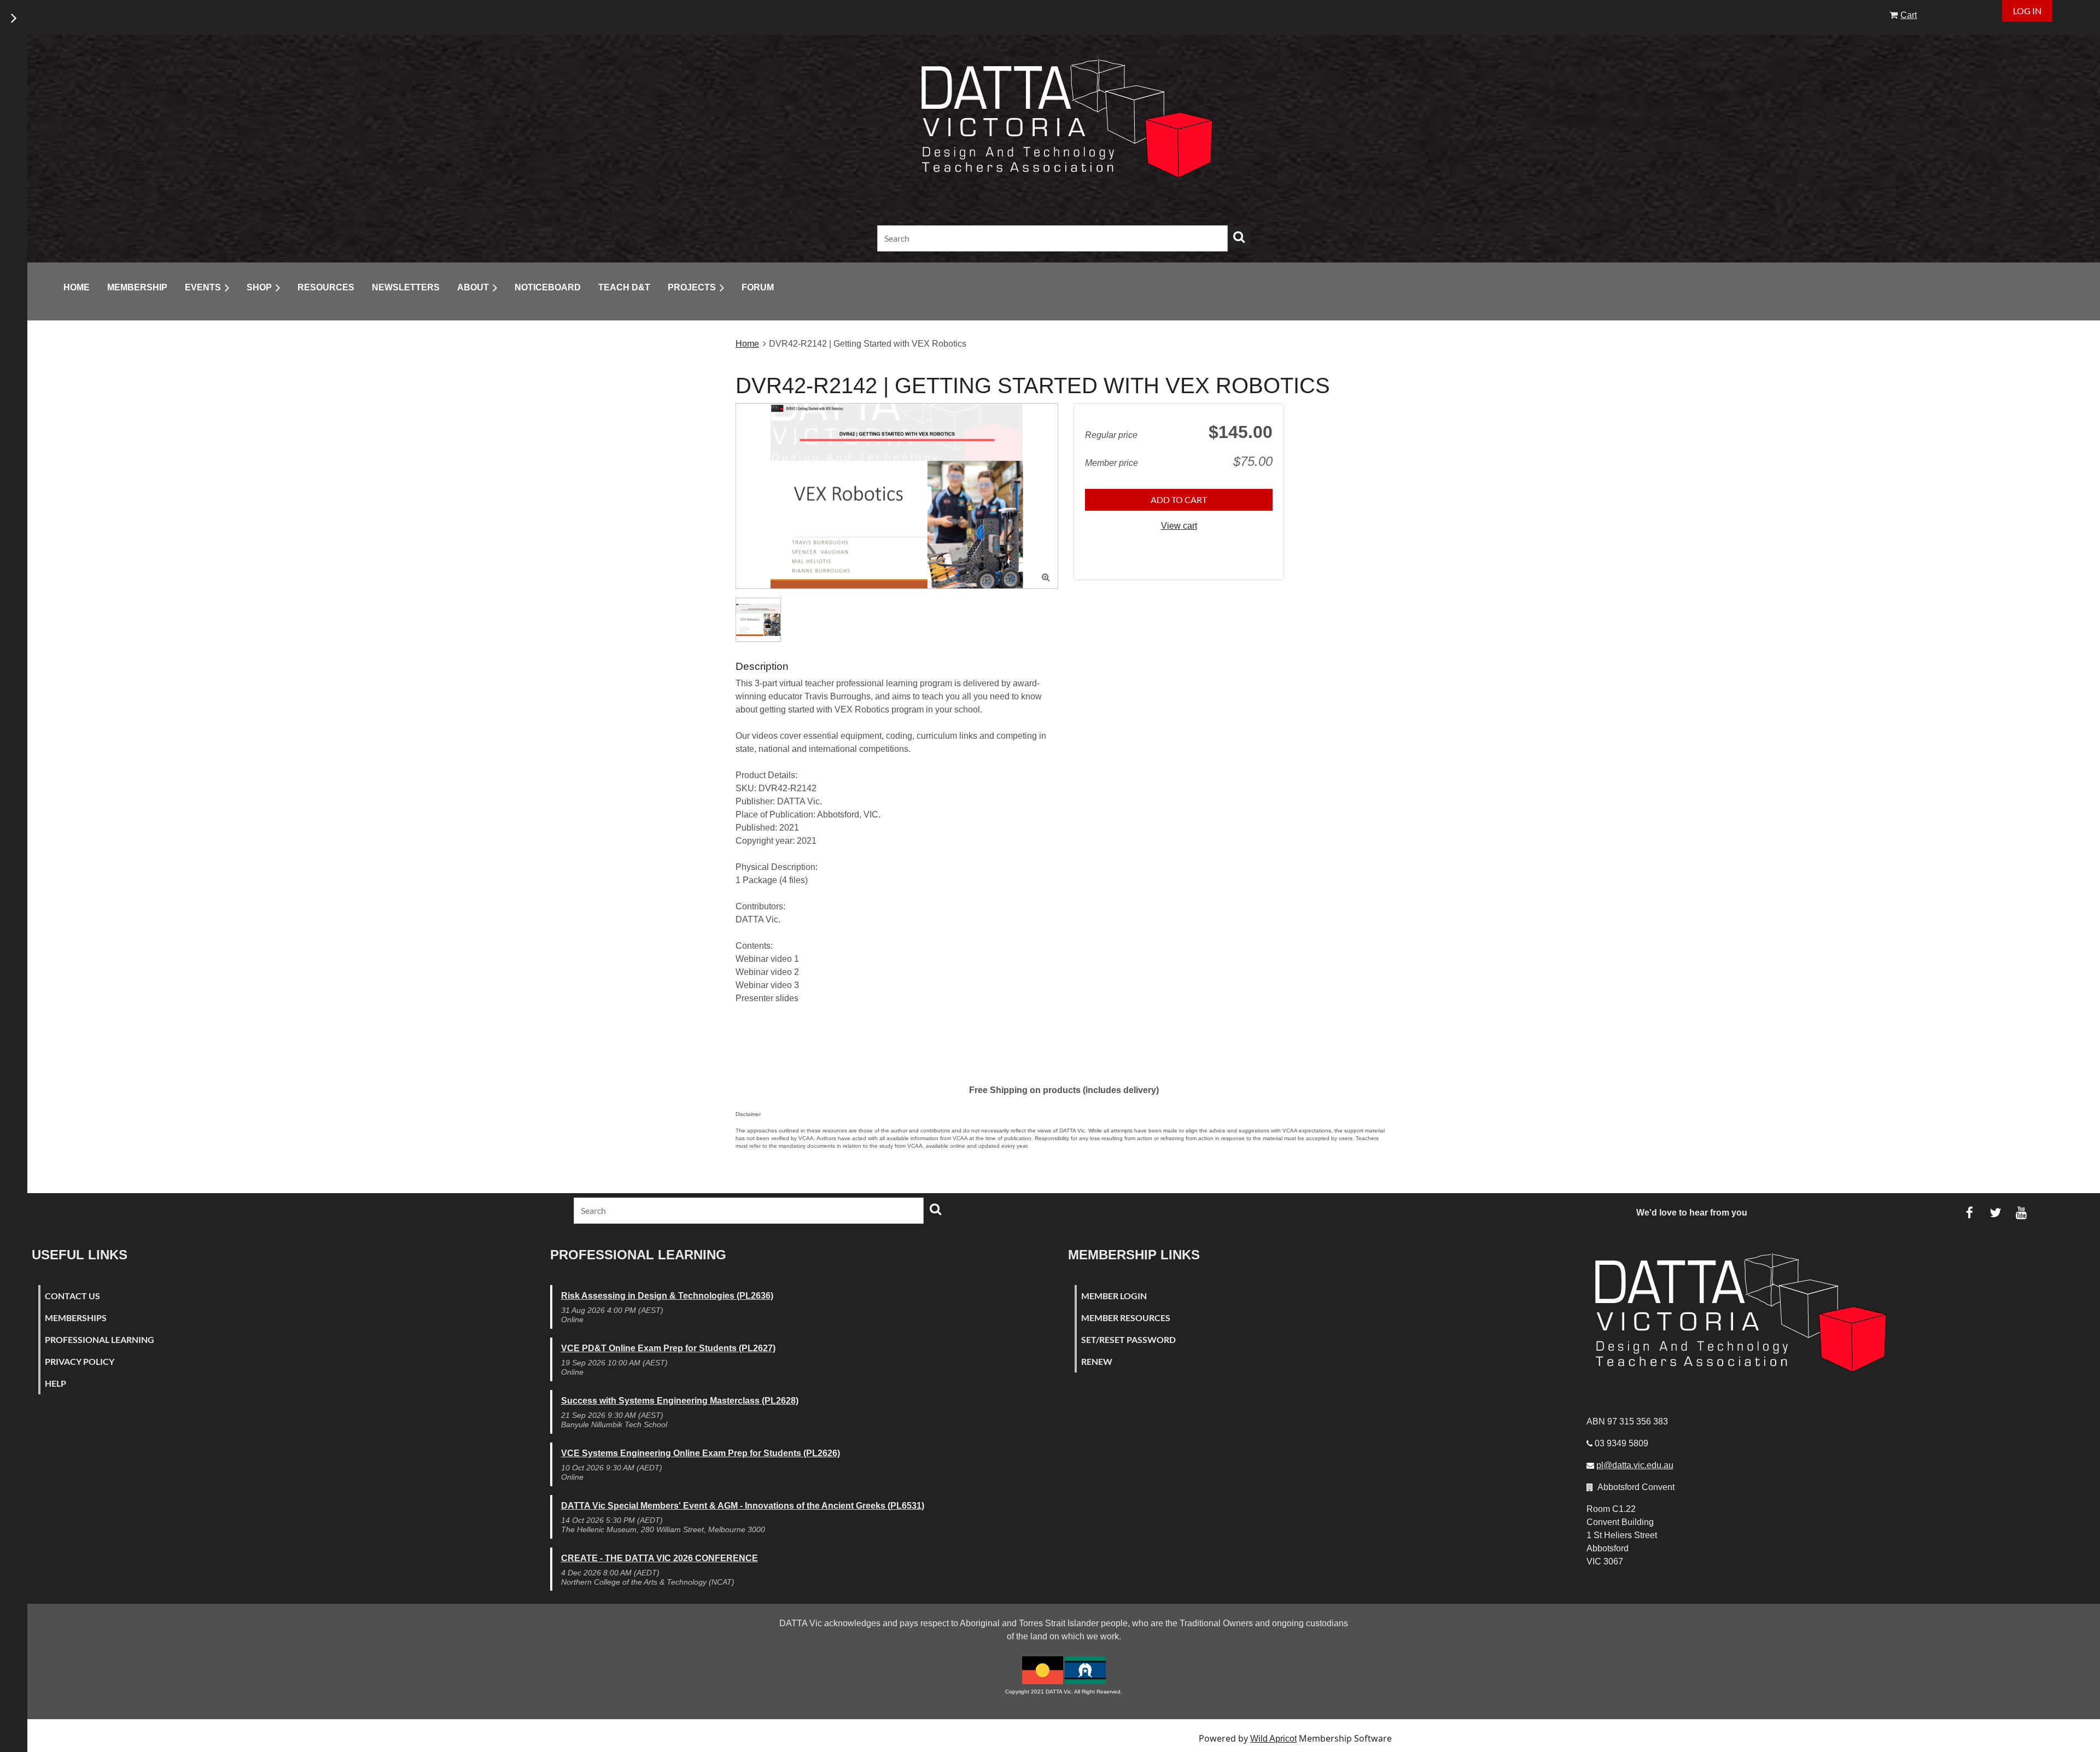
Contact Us (72, 1296)
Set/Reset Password (1128, 1339)
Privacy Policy (80, 1361)
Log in (2027, 11)
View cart (1179, 526)
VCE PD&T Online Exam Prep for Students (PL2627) (668, 1348)
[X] (1995, 1213)
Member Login (1114, 1296)
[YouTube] (2021, 1213)
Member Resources (1126, 1318)
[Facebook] (1970, 1213)
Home (747, 344)
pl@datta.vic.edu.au (1635, 1465)
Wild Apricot (1273, 1739)
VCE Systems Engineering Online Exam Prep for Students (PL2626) (701, 1453)
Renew (1097, 1361)
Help (56, 1383)
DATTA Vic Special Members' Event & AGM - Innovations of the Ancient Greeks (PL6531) (743, 1506)
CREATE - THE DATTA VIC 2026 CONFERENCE (660, 1558)
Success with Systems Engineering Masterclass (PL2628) (680, 1401)
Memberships (76, 1318)
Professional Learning (100, 1339)
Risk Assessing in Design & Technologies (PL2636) (667, 1296)
